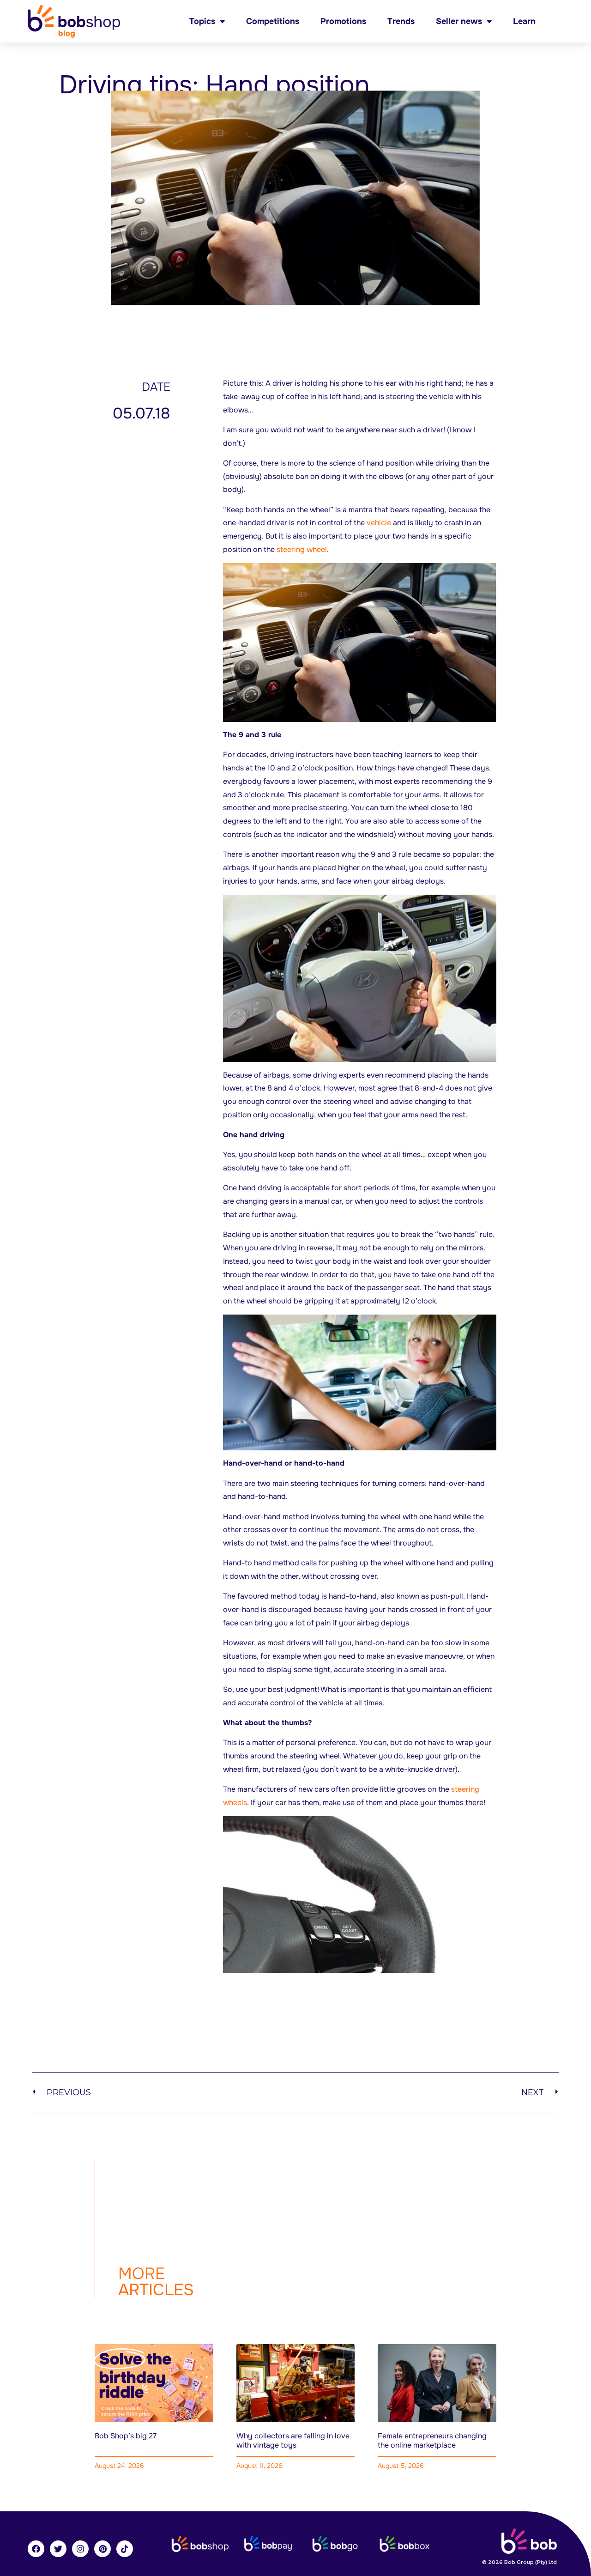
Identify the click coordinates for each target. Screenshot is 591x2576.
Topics (202, 21)
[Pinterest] (103, 2549)
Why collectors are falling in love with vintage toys (293, 2440)
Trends (401, 21)
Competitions (273, 21)
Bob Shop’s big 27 (126, 2436)
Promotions (343, 21)
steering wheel (302, 549)
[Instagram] (80, 2549)
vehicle (379, 523)
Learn (524, 21)
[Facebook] (36, 2549)
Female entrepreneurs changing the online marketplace (432, 2440)
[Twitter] (58, 2549)
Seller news (459, 21)
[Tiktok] (125, 2549)
